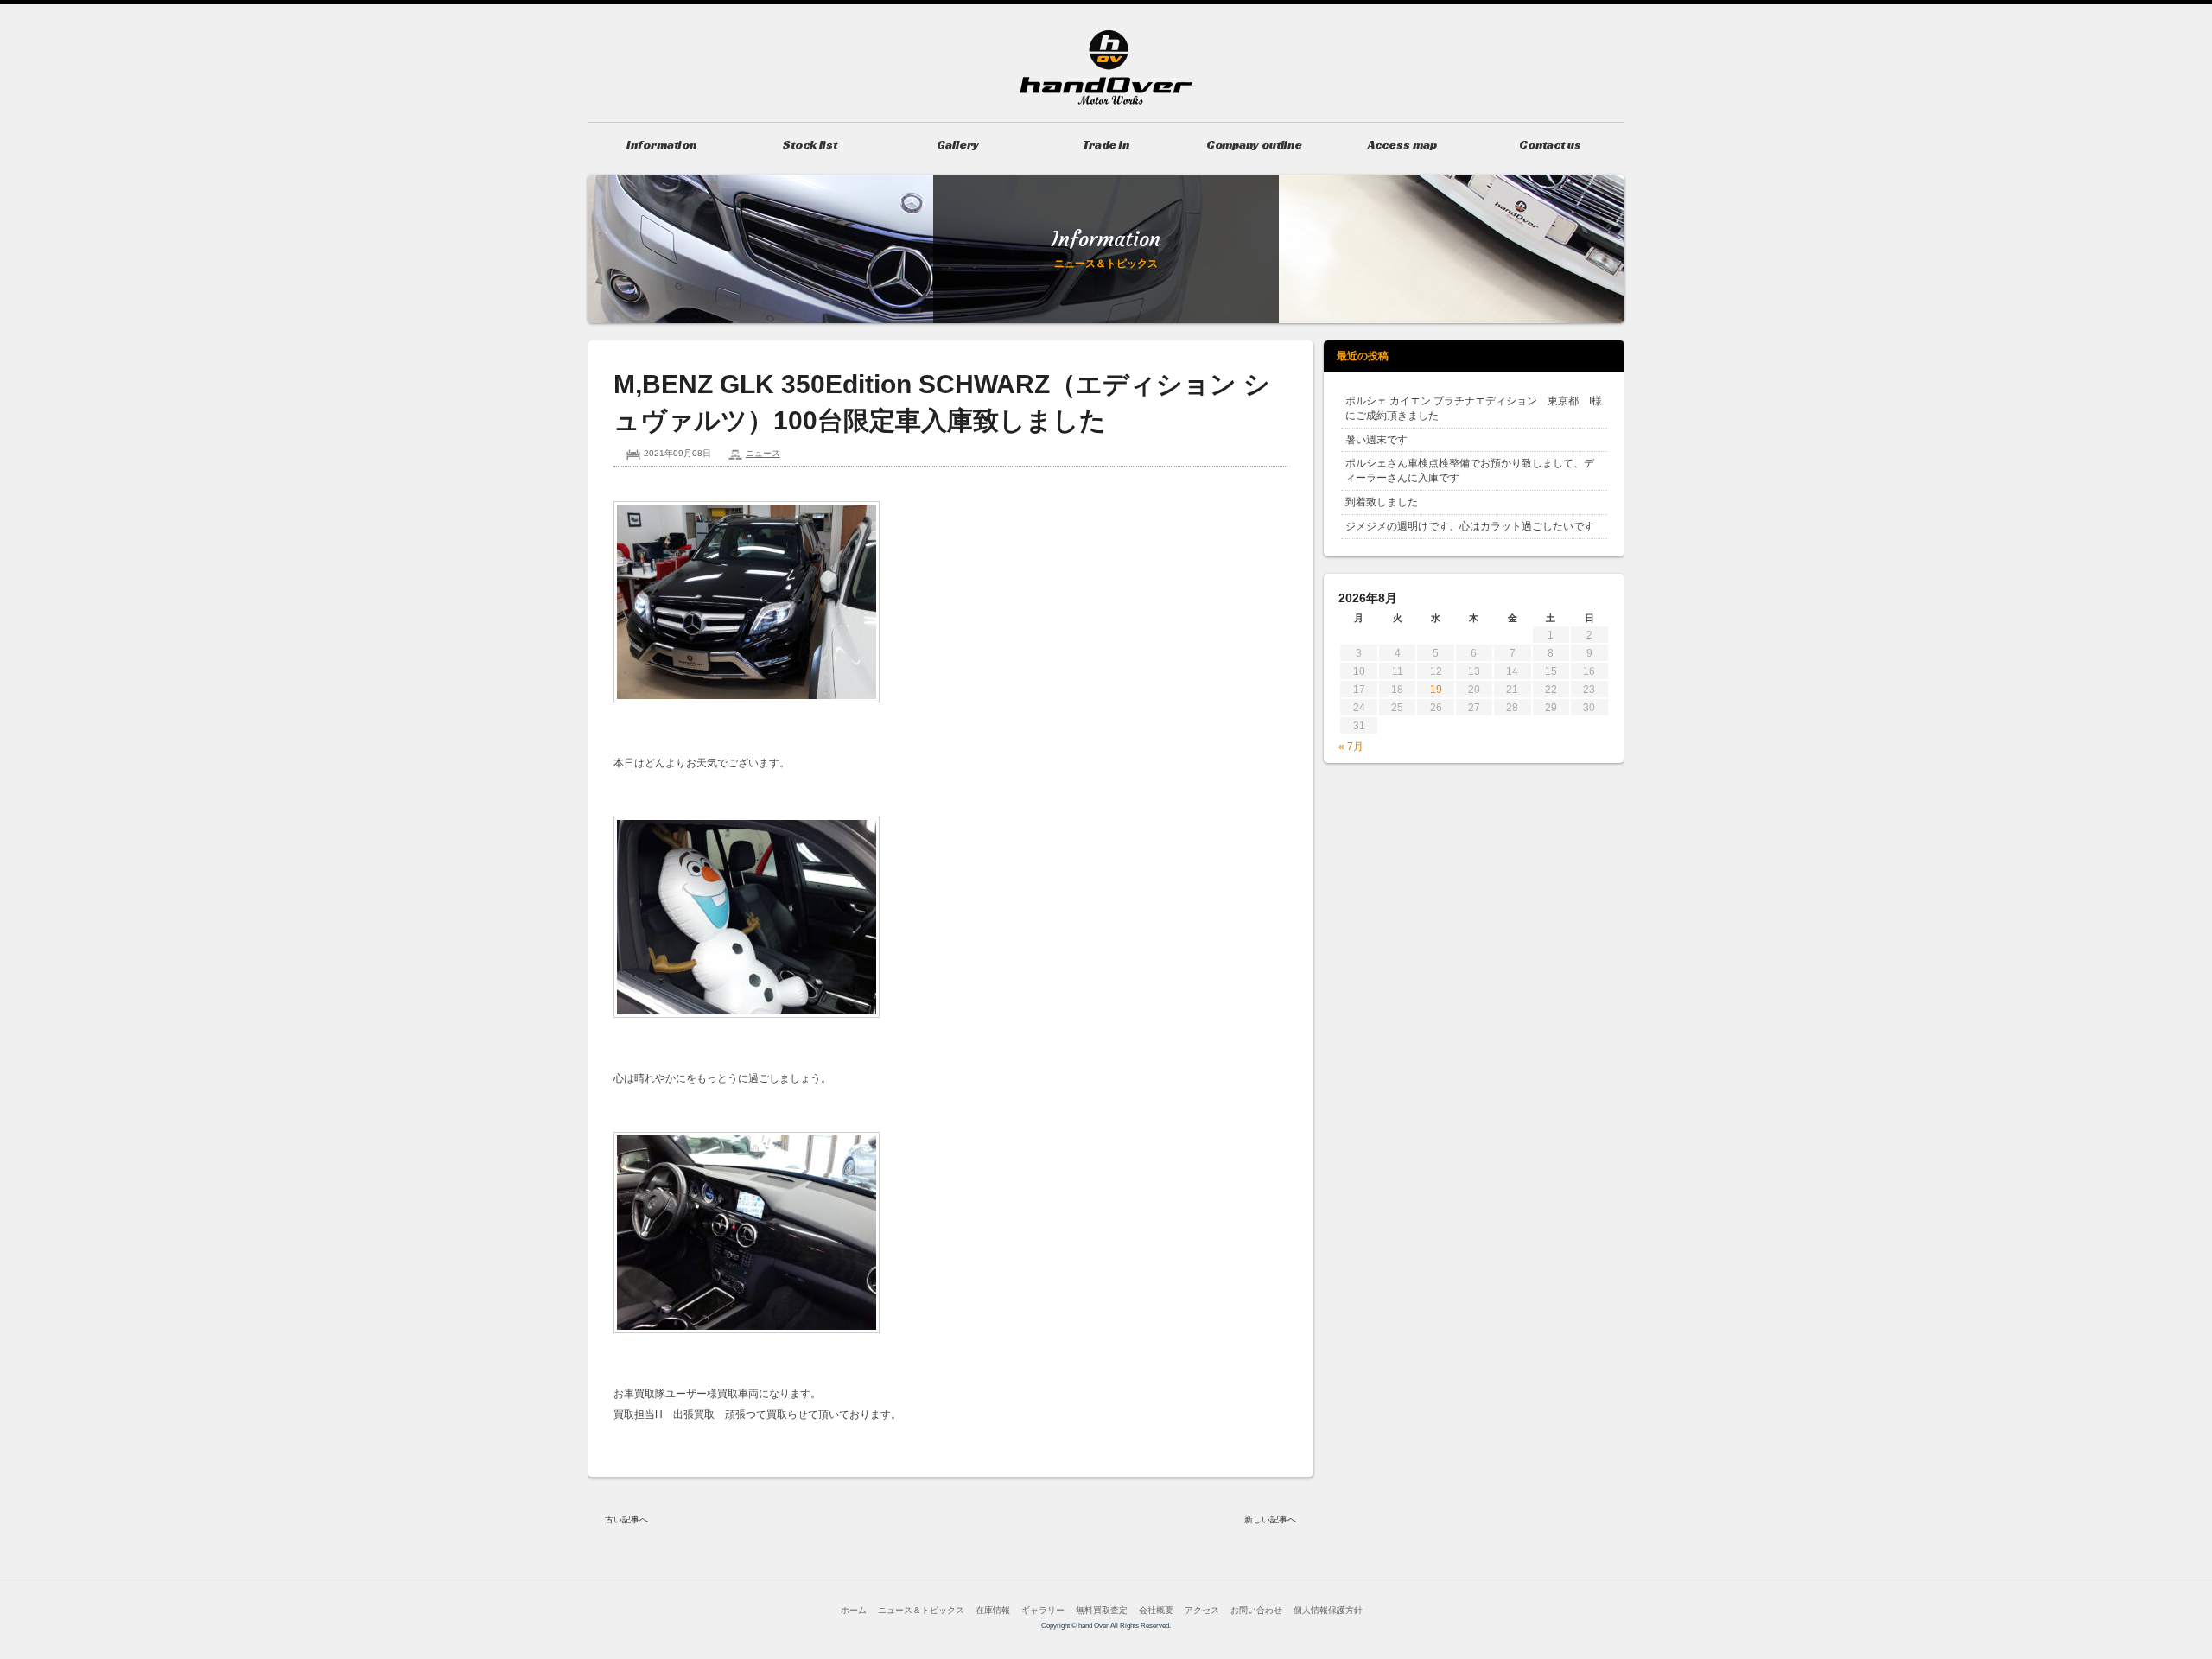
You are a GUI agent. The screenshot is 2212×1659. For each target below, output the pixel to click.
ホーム (854, 1610)
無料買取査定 (1102, 1610)
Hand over (1106, 67)
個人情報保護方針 (1328, 1610)
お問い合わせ (1256, 1610)
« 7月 (1351, 747)
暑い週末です (1376, 440)
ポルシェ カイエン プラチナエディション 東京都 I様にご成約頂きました (1474, 408)
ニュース (763, 453)
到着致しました (1382, 502)
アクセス (1202, 1610)
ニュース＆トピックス (921, 1610)
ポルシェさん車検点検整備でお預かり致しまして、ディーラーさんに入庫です (1470, 470)
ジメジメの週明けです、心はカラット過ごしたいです (1470, 526)
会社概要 (1156, 1610)
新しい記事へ (1270, 1519)
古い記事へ (626, 1519)
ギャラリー (1043, 1610)
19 (1436, 690)
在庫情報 (993, 1610)
